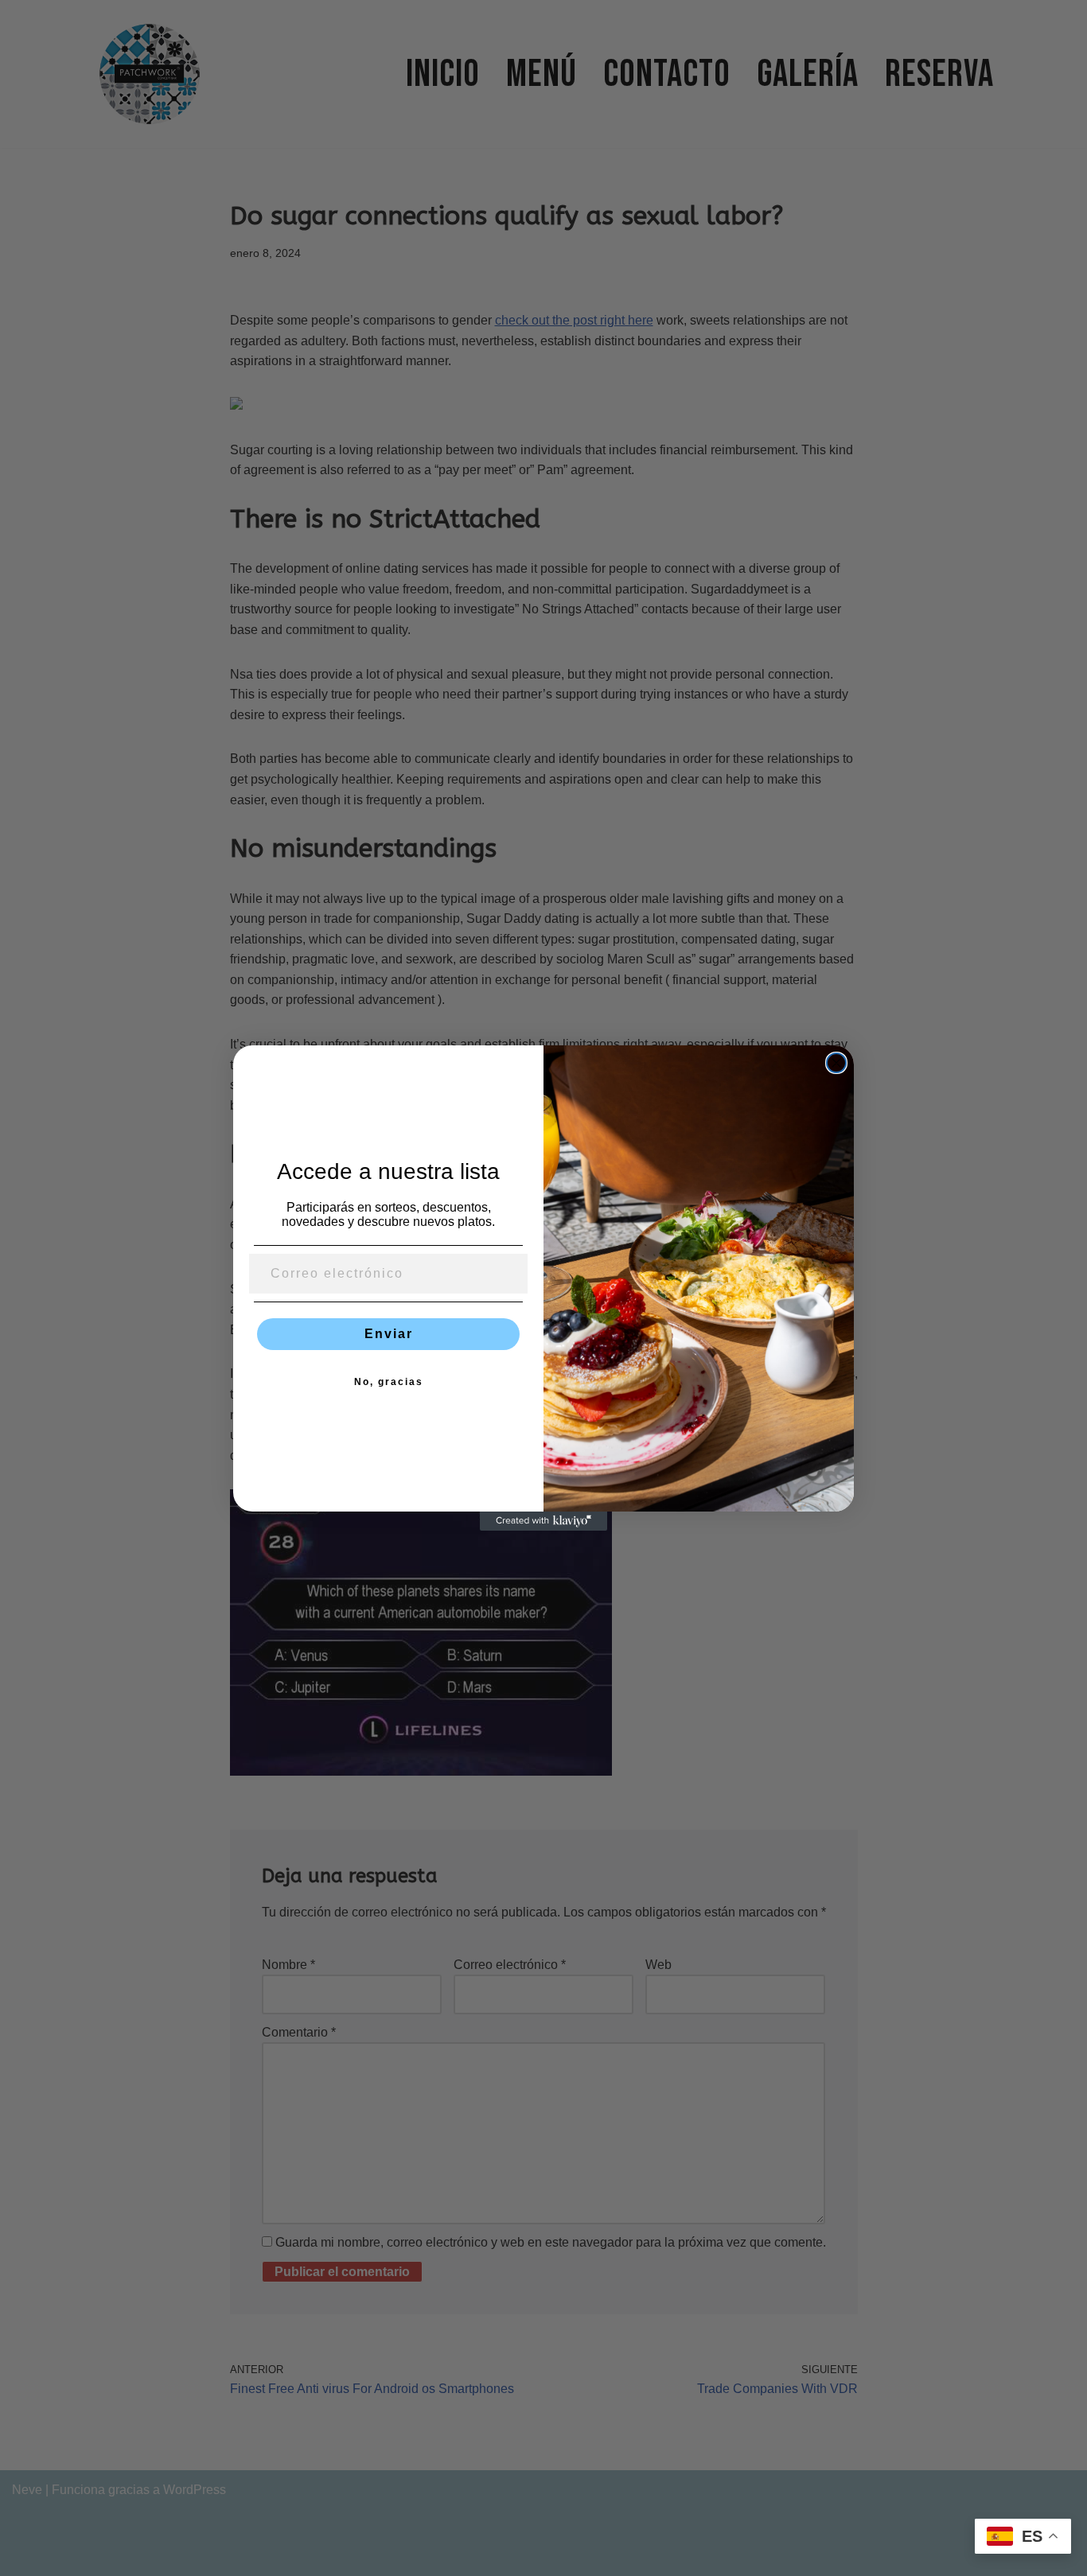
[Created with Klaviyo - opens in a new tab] (543, 1521)
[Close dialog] (836, 1063)
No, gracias (389, 1382)
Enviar (389, 1334)
